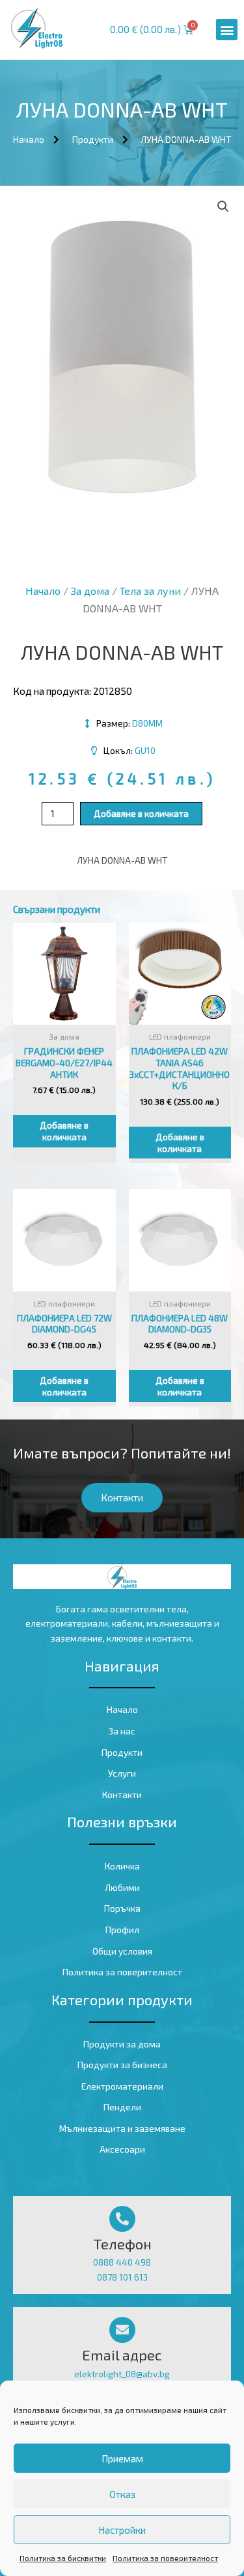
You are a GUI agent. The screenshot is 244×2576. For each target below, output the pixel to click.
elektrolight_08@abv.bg (122, 2374)
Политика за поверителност (165, 2558)
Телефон (122, 2244)
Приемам (122, 2458)
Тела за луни (150, 591)
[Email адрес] (122, 2330)
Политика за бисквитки (63, 2558)
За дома (90, 591)
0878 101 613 (122, 2277)
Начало (43, 591)
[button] (227, 30)
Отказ (122, 2494)
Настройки (122, 2530)
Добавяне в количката (141, 813)
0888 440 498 (122, 2262)
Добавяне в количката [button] (64, 1131)
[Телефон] (122, 2219)
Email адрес (122, 2355)
